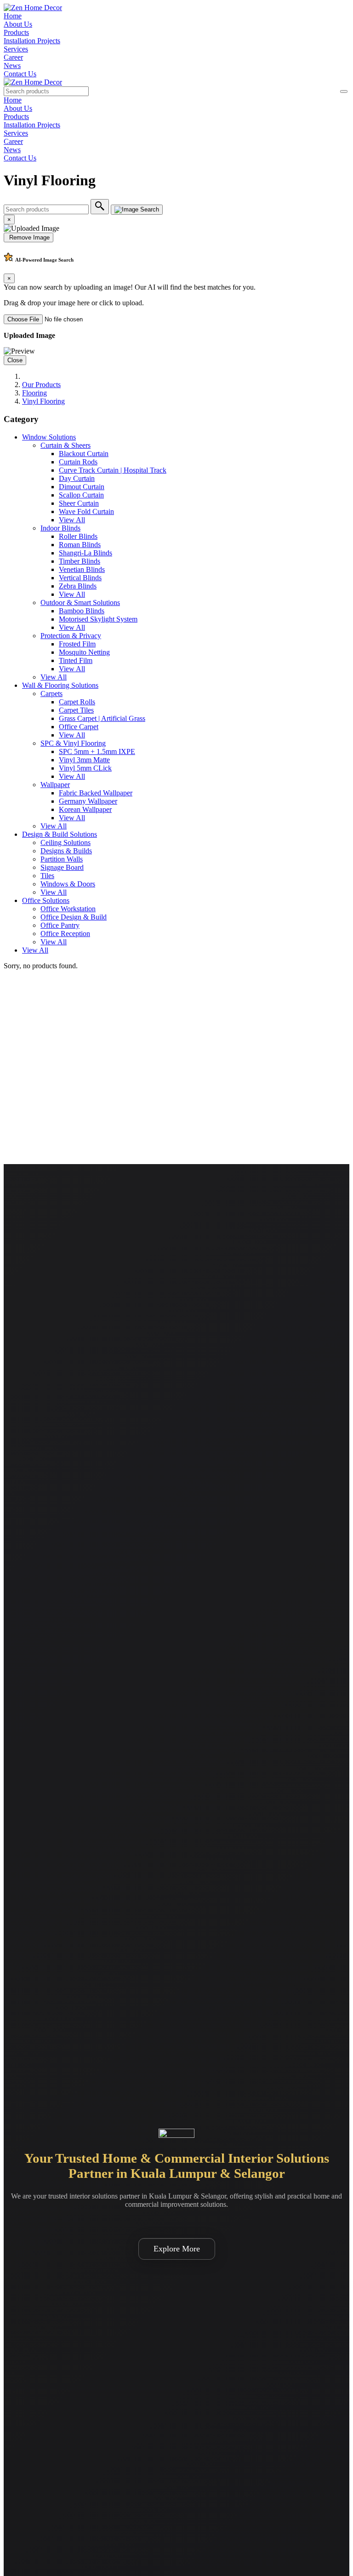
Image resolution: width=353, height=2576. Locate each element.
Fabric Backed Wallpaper (96, 793)
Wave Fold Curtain (86, 511)
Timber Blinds (80, 561)
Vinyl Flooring (43, 401)
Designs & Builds (66, 851)
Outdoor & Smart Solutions (80, 603)
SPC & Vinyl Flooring (73, 743)
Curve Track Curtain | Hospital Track (113, 470)
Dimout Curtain (82, 487)
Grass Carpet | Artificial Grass (102, 718)
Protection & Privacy (71, 636)
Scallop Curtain (81, 495)
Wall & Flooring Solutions (60, 685)
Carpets (51, 694)
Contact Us (20, 74)
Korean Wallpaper (85, 809)
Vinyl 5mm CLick (85, 768)
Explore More (177, 2249)
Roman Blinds (80, 545)
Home (13, 16)
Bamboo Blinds (82, 611)
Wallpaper (55, 785)
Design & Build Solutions (60, 834)
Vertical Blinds (80, 578)
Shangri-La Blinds (85, 553)
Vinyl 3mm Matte (84, 760)
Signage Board (62, 867)
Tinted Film (76, 660)
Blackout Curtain (84, 454)
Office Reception (65, 934)
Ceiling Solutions (65, 842)
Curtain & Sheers (65, 445)
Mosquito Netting (84, 652)
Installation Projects (32, 41)
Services (16, 49)
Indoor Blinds (60, 528)
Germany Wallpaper (88, 801)
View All (72, 520)
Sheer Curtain (79, 503)
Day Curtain (77, 478)
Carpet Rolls (77, 702)
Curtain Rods (78, 462)
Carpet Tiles (76, 710)
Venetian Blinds (82, 569)
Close (15, 360)
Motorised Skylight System (98, 619)
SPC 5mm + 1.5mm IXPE (97, 751)
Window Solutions (49, 437)
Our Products (41, 385)
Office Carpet (79, 727)
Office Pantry (60, 925)
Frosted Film (77, 644)
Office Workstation (68, 909)
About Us (18, 24)
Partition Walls (62, 859)
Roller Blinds (78, 536)
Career (13, 57)
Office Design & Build (74, 917)
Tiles (47, 876)
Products (16, 32)
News (12, 66)
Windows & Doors (68, 884)
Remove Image (28, 237)
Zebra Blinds (78, 586)
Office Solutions (46, 900)
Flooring (34, 393)
